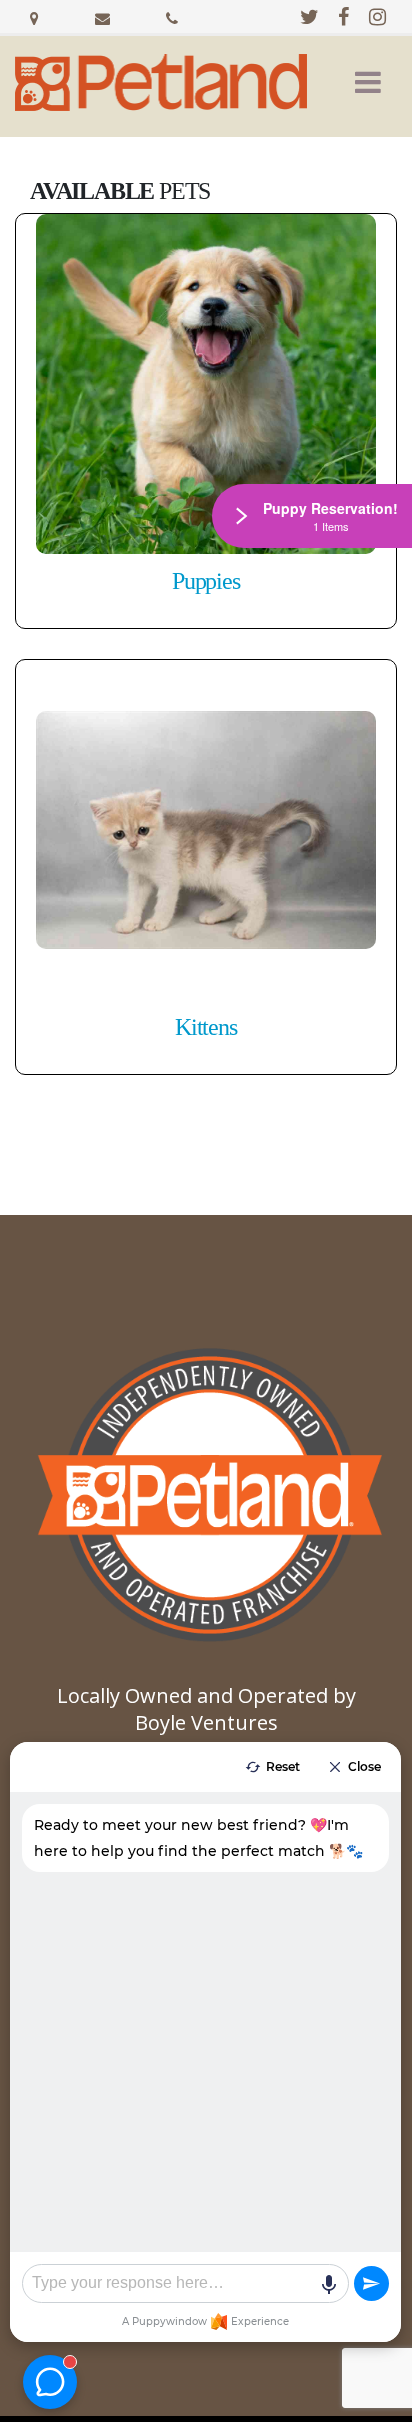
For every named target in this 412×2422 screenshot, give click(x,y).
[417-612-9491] (172, 16)
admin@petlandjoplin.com (103, 16)
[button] (368, 82)
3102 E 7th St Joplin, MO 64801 (34, 16)
